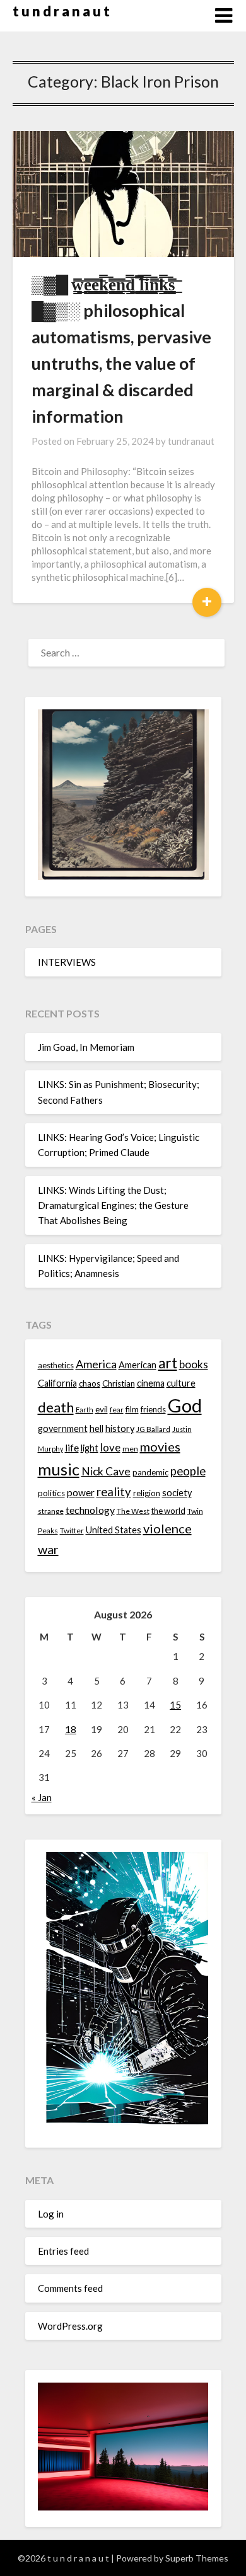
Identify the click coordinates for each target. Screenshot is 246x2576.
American (138, 1365)
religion (147, 1493)
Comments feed (70, 2288)
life (72, 1448)
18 (71, 1729)
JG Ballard (153, 1429)
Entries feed (63, 2251)
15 (175, 1705)
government (63, 1428)
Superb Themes (197, 2558)
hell (97, 1428)
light (90, 1448)
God (185, 1405)
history (120, 1428)
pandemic (150, 1472)
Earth (85, 1410)
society (177, 1493)
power (81, 1492)
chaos (90, 1383)
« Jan (42, 1797)
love (110, 1447)
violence (167, 1528)
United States (114, 1530)
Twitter (72, 1531)
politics (51, 1493)
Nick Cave (106, 1471)
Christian (119, 1383)
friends (153, 1409)
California (57, 1383)
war (48, 1549)
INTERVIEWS (67, 962)
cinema (151, 1383)
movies (160, 1446)
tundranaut (191, 441)
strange (51, 1511)
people (188, 1471)
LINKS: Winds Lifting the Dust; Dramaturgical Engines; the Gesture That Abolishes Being (113, 1205)
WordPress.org (70, 2326)
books (194, 1364)
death (56, 1407)
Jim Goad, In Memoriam (86, 1047)
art (168, 1363)
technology (90, 1510)
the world (168, 1511)
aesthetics (56, 1365)
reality (114, 1492)
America (96, 1364)
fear (117, 1410)
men (130, 1449)
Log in (51, 2214)
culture (181, 1383)
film (132, 1409)
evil (102, 1409)
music (59, 1469)
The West (133, 1511)
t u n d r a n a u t (61, 11)
